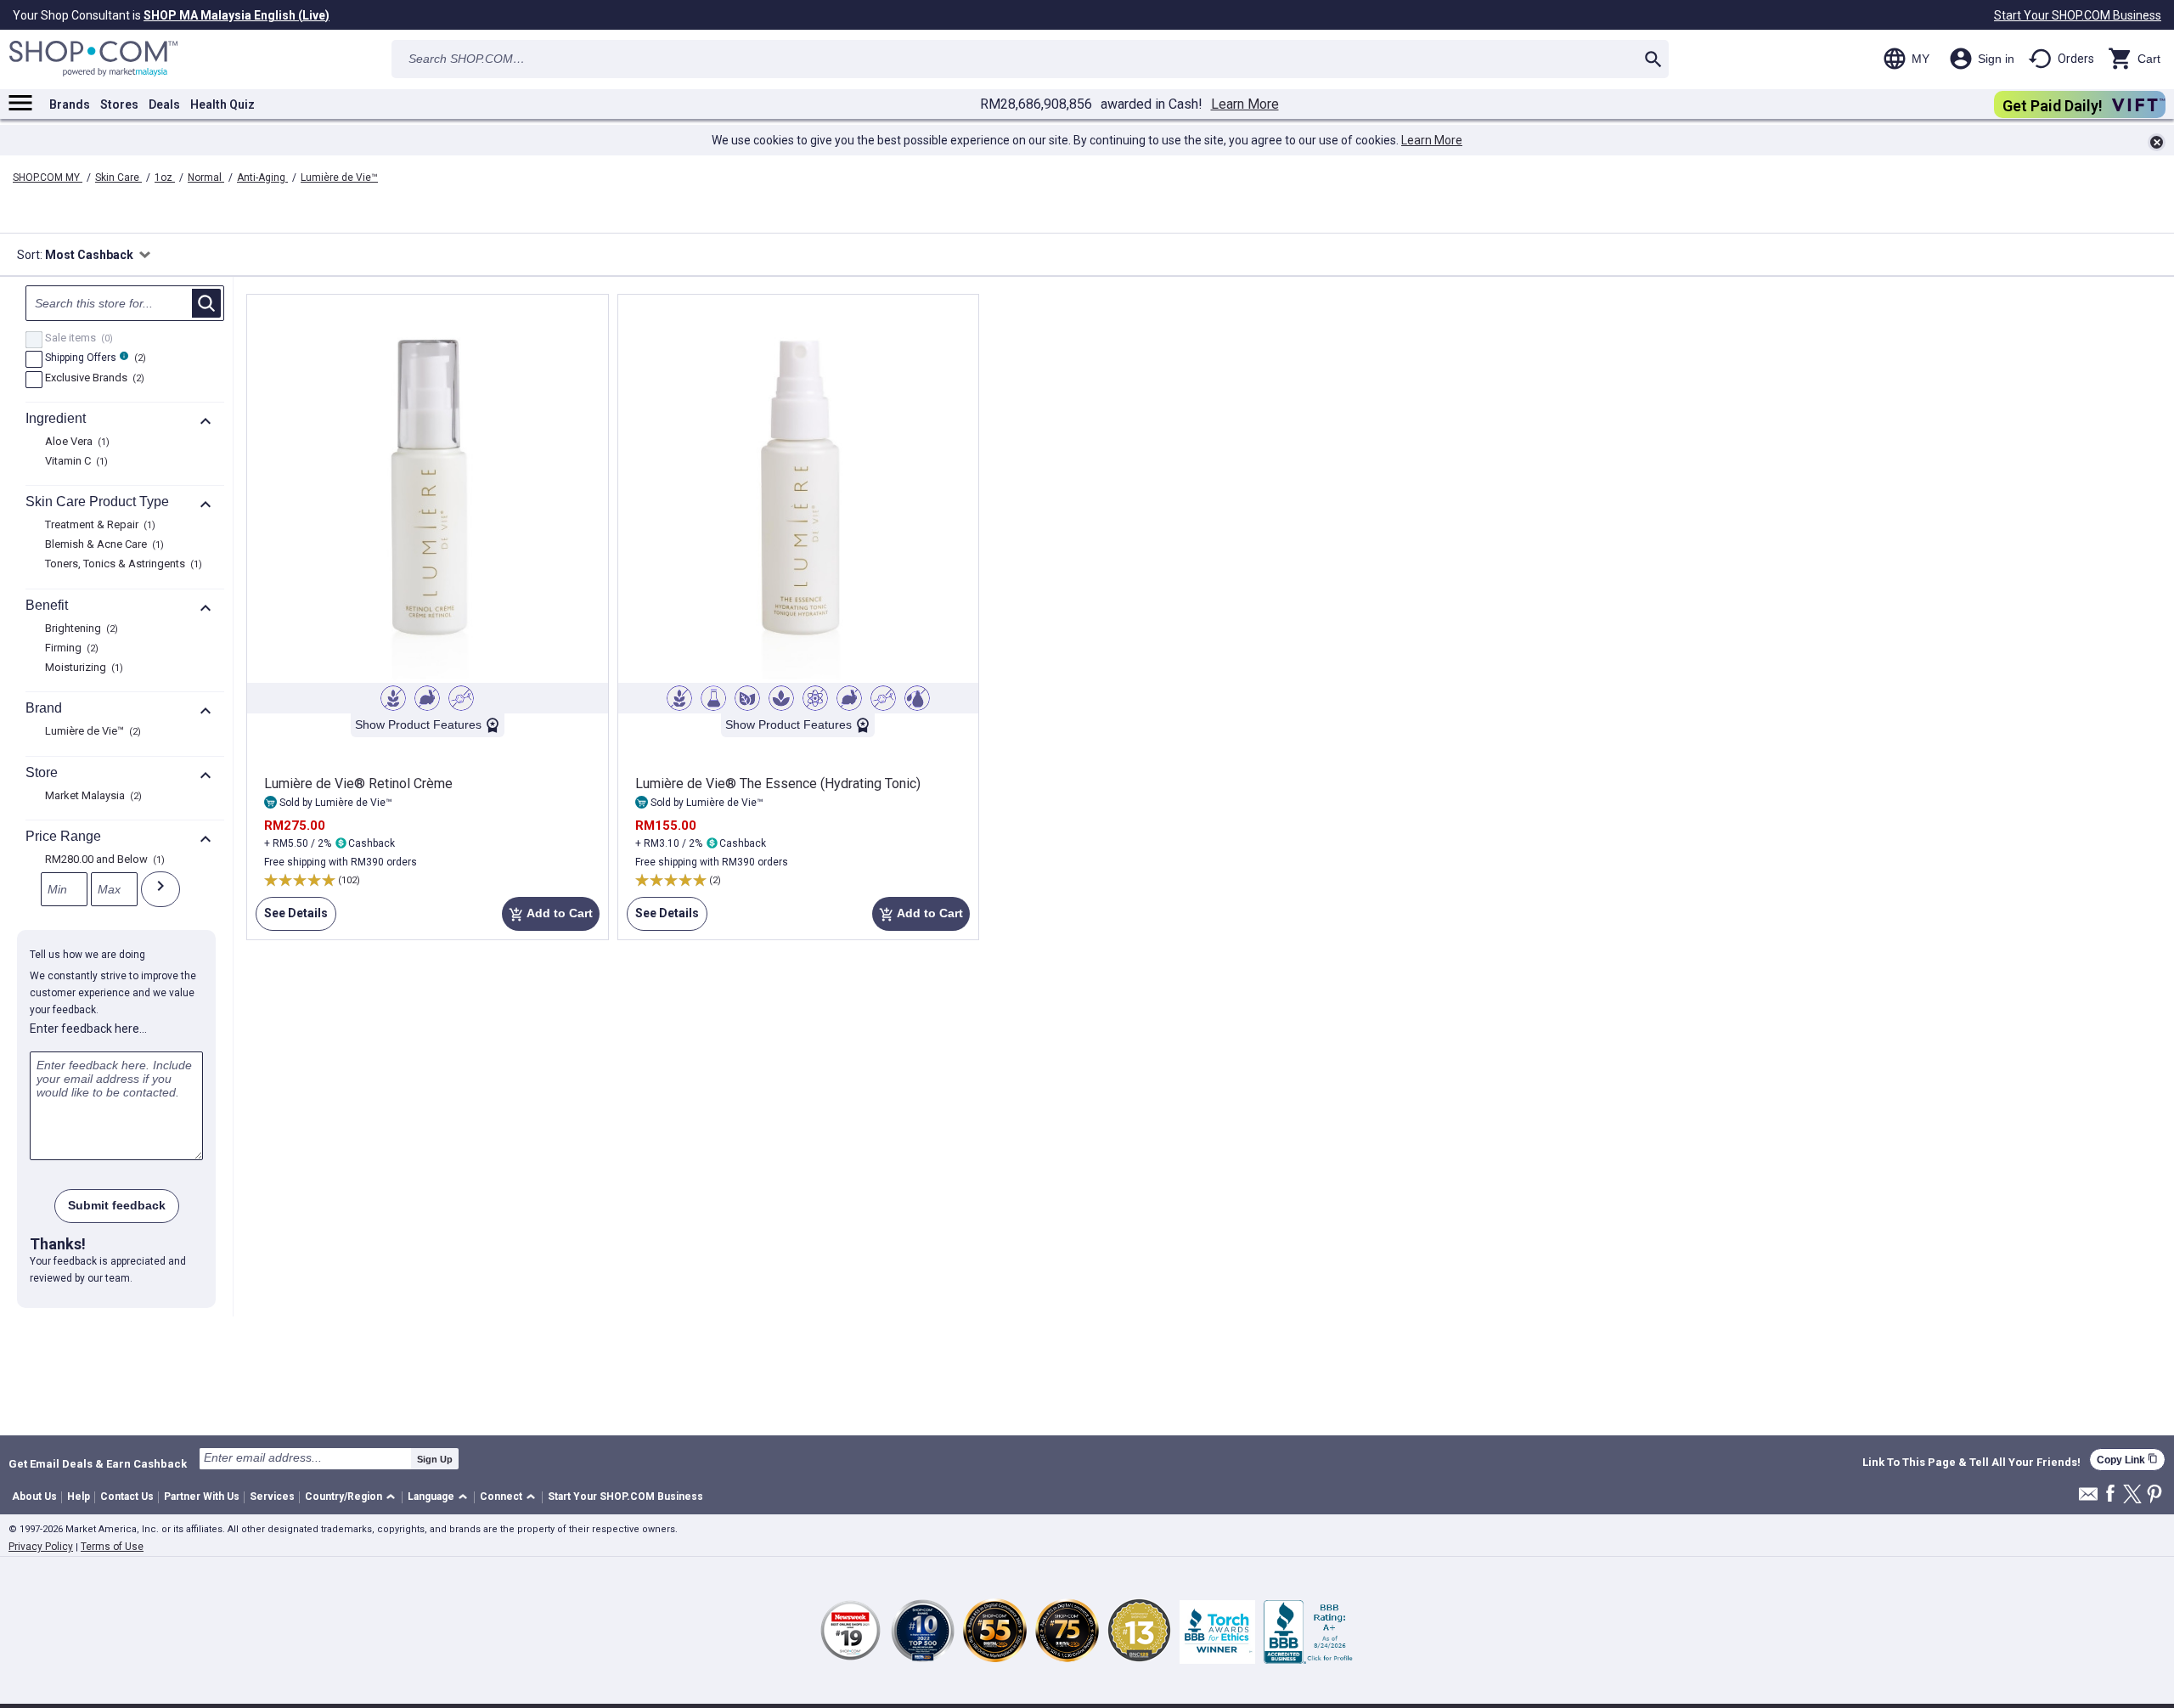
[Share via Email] (2088, 1499)
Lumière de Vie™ (339, 178)
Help (79, 1497)
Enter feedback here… (88, 1029)
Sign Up (435, 1459)
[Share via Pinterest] (2154, 1495)
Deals (164, 104)
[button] (353, 1498)
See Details (292, 919)
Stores (119, 104)
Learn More (1245, 104)
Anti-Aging (262, 178)
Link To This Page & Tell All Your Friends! (1971, 1463)
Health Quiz (222, 104)
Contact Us (127, 1497)
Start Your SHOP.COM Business (2078, 15)
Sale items (77, 339)
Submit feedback (117, 1205)
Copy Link (2127, 1460)
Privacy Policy (41, 1547)
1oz (165, 178)
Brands (70, 104)
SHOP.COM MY (48, 178)
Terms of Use (112, 1547)
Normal (206, 178)
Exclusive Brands (93, 379)
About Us (34, 1497)
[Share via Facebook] (2110, 1494)
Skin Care (118, 178)
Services (272, 1497)
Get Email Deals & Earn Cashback (98, 1463)
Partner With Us (202, 1497)
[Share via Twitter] (2132, 1495)
